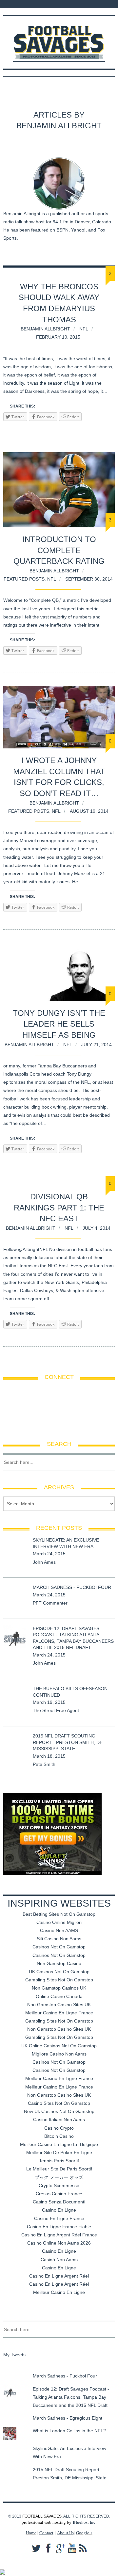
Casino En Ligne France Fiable (59, 2227)
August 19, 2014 (89, 811)
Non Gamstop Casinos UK (59, 1988)
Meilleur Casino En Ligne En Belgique (59, 2144)
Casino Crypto (59, 2128)
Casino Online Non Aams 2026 (59, 2243)
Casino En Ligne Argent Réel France (59, 2235)
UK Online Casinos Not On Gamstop (59, 2046)
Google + (84, 2533)
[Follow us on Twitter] (24, 4)
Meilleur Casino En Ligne (59, 2292)
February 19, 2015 (58, 337)
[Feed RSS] (7, 4)
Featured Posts (24, 579)
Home (31, 2533)
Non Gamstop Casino (59, 1963)
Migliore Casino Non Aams (59, 2054)
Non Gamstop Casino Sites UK (59, 2005)
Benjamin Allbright (45, 329)
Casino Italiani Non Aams (59, 2120)
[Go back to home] (59, 39)
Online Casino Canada (59, 1996)
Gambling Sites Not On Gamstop (59, 1980)
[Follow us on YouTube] (39, 4)
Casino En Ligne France (59, 2218)
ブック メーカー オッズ (59, 2177)
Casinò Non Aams (59, 2260)
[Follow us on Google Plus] (33, 4)
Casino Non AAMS (59, 1930)
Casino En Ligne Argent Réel (59, 2276)
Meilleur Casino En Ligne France (59, 2013)
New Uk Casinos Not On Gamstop (59, 2111)
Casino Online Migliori (59, 1922)
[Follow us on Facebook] (16, 4)
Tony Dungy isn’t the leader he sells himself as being (59, 1024)
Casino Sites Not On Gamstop (59, 2103)
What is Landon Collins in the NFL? (69, 2431)
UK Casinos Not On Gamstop (59, 1972)
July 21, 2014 (97, 1045)
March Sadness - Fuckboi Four (72, 1587)
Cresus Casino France (59, 2194)
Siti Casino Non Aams (59, 1939)
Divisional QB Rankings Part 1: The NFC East (59, 1208)
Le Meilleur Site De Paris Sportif (59, 2169)
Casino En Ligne (59, 2210)
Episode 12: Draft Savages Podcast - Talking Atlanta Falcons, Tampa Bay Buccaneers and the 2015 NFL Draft (71, 2397)
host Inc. (85, 2522)
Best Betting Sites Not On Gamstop (59, 1914)
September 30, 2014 (89, 579)
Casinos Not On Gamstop (59, 1947)
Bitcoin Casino (59, 2136)
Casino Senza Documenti (59, 2202)
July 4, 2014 (97, 1228)
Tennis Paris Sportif (59, 2161)
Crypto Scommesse (59, 2185)
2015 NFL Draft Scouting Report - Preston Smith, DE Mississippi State (68, 1742)
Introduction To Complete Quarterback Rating (59, 550)
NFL (84, 329)
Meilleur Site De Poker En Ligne (59, 2152)
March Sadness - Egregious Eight (68, 2418)
